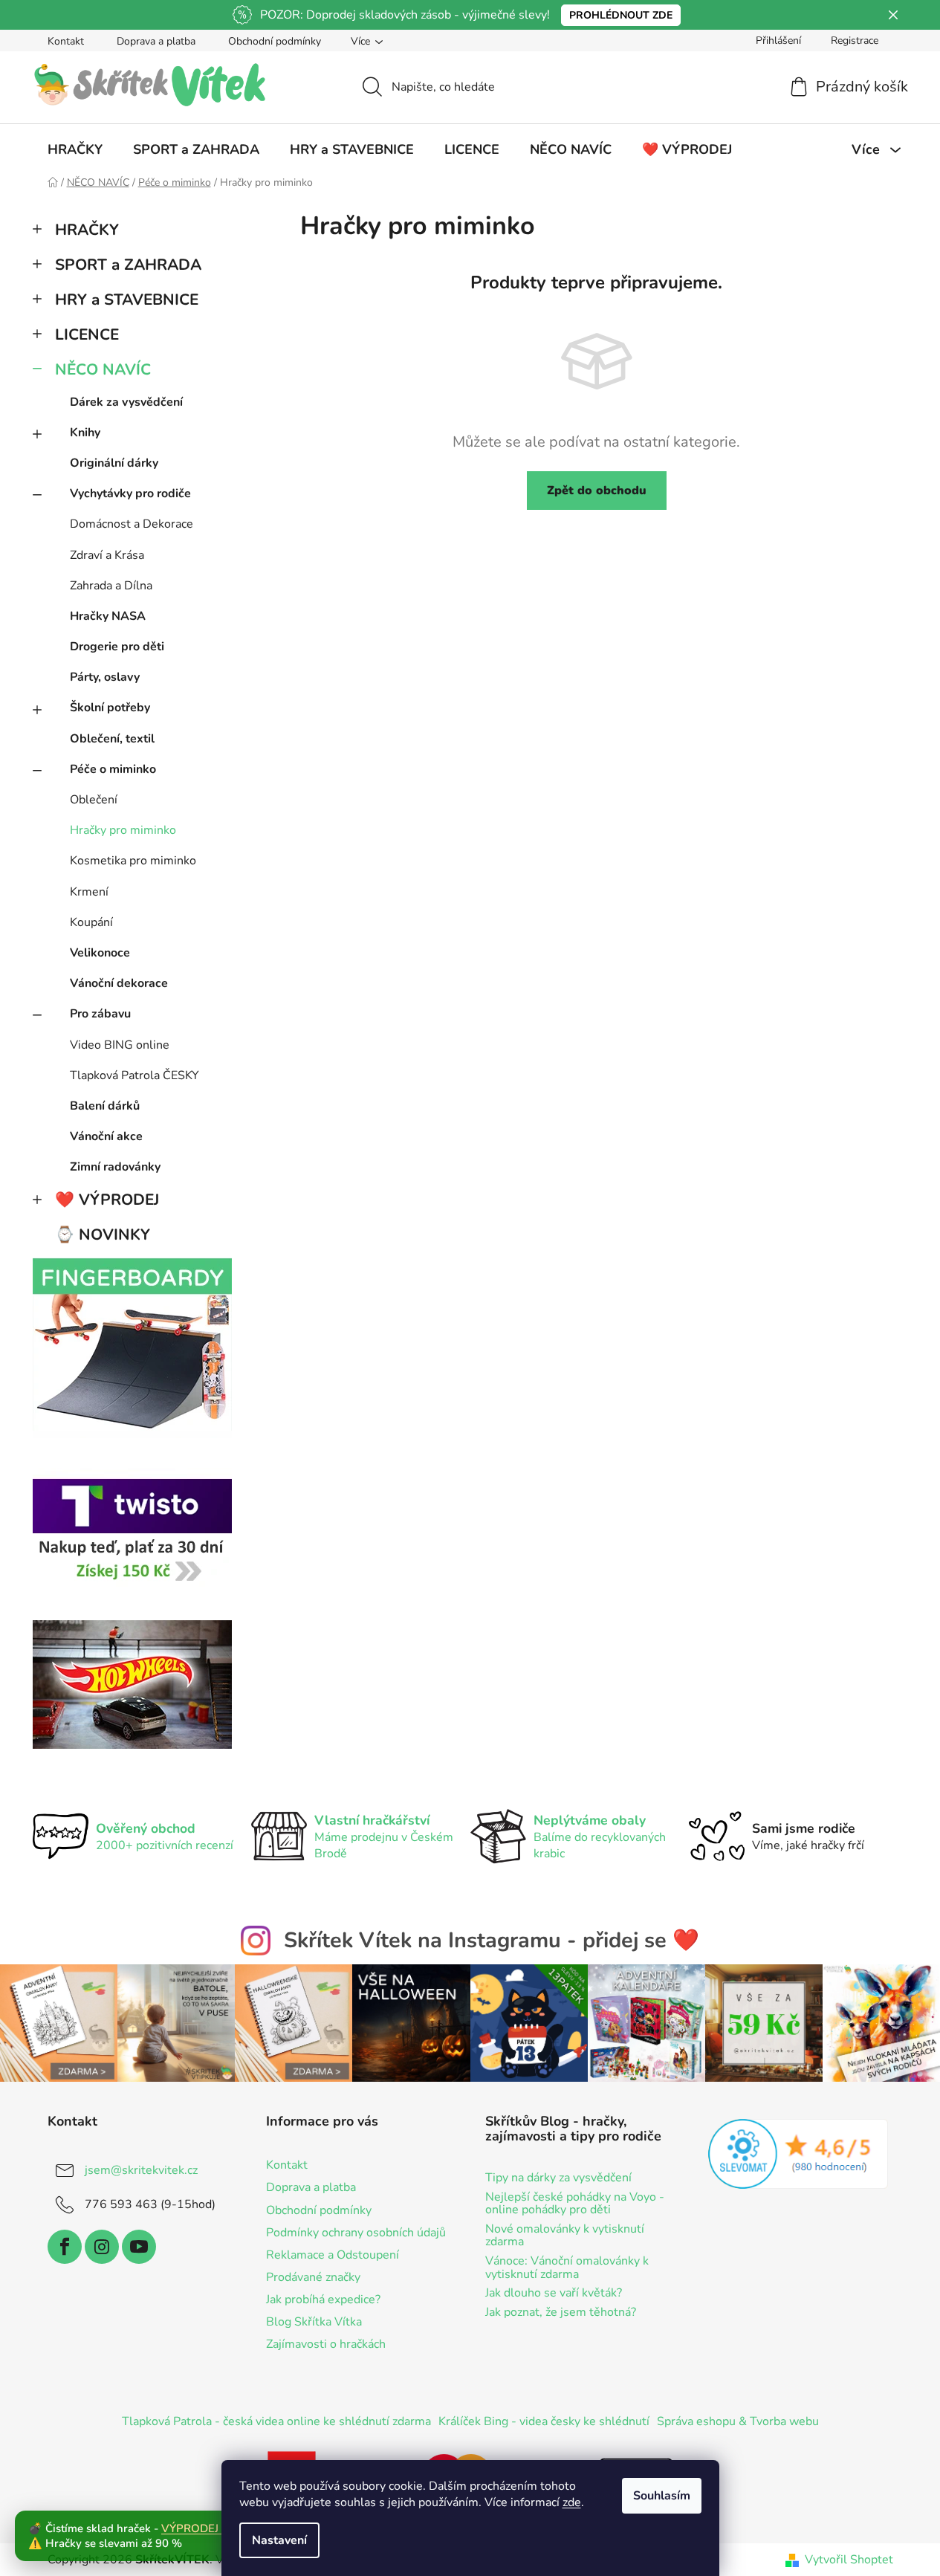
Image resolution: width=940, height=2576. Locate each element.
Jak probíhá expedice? (323, 2300)
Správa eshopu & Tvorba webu (738, 2421)
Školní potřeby (110, 708)
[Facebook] (65, 2247)
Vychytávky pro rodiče (130, 493)
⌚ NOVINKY (103, 1234)
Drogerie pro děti (117, 647)
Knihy (85, 433)
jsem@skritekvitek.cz (141, 2170)
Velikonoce (100, 953)
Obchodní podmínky (275, 41)
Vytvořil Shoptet (849, 2560)
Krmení (89, 892)
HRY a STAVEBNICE (127, 300)
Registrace (855, 41)
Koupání (91, 922)
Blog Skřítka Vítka (314, 2322)
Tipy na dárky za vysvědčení (558, 2178)
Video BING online (120, 1045)
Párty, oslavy (105, 677)
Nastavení (279, 2540)
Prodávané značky (313, 2277)
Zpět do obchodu (597, 491)
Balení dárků (105, 1106)
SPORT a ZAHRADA (128, 265)
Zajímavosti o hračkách (326, 2344)
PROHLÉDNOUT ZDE (621, 15)
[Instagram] (102, 2247)
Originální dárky (114, 463)
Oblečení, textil (112, 739)
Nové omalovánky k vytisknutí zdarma (565, 2236)
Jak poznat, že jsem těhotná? (561, 2313)
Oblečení (94, 800)
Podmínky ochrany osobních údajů (356, 2233)
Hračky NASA (108, 616)
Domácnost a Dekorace (132, 524)
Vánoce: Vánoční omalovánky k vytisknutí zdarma (567, 2268)
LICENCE (87, 334)
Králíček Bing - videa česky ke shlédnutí (544, 2421)
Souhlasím (662, 2496)
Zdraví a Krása (107, 555)
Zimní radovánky (115, 1167)
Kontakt (66, 41)
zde (572, 2502)
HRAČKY (87, 230)
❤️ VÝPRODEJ (107, 1200)
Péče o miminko (113, 769)
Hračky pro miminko (123, 830)
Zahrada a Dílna (111, 586)
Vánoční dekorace (119, 983)
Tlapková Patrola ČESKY (134, 1075)
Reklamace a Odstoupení (333, 2255)
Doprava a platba (156, 41)
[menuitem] (75, 149)
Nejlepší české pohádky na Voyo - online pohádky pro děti (575, 2204)
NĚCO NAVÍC (103, 369)
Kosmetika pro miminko (133, 861)
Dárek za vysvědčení (126, 402)
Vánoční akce (106, 1136)
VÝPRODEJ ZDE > (207, 2528)
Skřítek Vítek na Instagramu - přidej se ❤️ (492, 1940)
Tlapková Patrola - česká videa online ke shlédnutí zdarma (276, 2421)
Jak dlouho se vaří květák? (554, 2294)
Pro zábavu (100, 1014)
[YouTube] (139, 2247)
